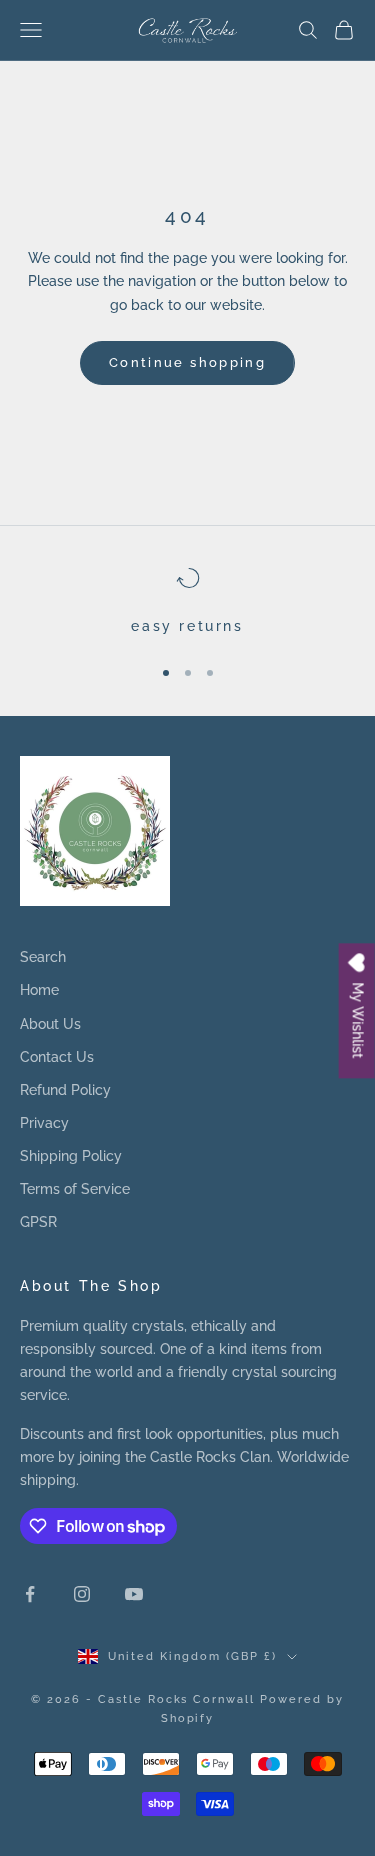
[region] (187, 602)
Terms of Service (75, 1189)
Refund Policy (65, 1090)
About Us (50, 1024)
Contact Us (57, 1057)
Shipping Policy (71, 1156)
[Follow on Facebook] (30, 1594)
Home (39, 990)
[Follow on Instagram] (82, 1594)
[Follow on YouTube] (134, 1594)
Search (43, 957)
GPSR (38, 1222)
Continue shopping (187, 362)
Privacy (44, 1123)
